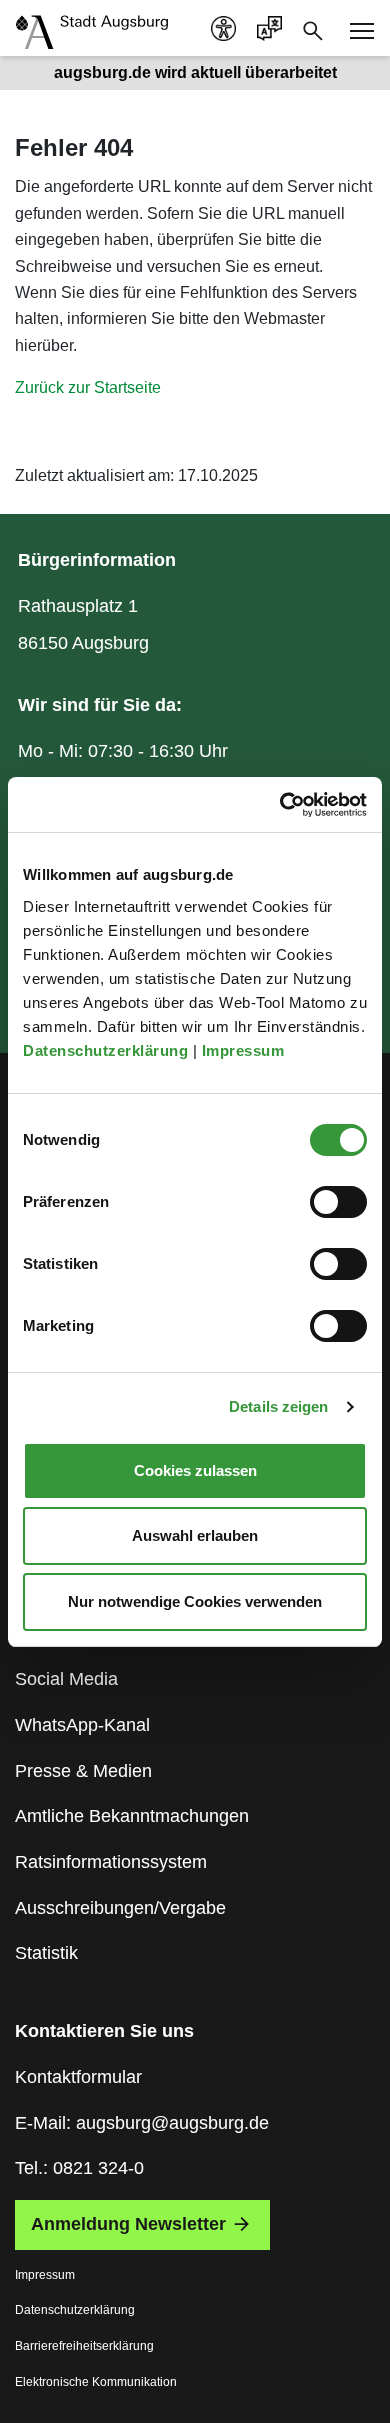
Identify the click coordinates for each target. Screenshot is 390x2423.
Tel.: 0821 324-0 (79, 2168)
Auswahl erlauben (195, 1535)
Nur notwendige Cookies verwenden (195, 1601)
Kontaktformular (78, 2077)
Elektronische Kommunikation (96, 2382)
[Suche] (313, 29)
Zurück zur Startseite (88, 387)
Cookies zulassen (195, 1470)
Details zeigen (278, 1406)
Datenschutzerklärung (108, 1050)
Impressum (245, 1050)
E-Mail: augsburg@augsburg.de (142, 2123)
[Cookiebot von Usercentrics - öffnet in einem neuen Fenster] (280, 805)
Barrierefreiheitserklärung (84, 2346)
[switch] (338, 1202)
